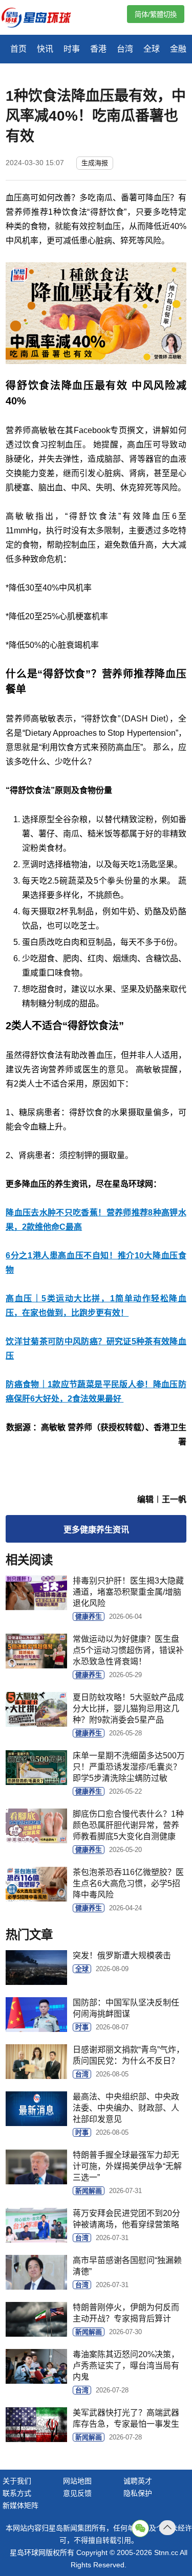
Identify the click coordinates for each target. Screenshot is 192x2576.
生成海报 (95, 163)
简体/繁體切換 (156, 15)
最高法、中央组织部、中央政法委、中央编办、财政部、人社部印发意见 (126, 2108)
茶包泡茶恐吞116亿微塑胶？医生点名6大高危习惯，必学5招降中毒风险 (128, 1883)
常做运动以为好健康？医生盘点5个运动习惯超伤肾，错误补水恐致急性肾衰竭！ (128, 1650)
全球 (152, 49)
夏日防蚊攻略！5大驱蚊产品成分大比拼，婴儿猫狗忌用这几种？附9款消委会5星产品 (128, 1709)
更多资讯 (96, 1530)
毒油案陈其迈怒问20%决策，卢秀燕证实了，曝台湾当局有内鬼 (126, 2366)
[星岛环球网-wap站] (42, 19)
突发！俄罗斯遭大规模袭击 (122, 1956)
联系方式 (17, 2493)
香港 (98, 49)
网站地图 (77, 2481)
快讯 (45, 49)
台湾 (125, 49)
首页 (18, 49)
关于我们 (17, 2481)
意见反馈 (77, 2493)
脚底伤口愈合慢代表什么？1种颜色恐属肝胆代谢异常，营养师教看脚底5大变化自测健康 (128, 1825)
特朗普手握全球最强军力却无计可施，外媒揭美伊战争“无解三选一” (127, 2166)
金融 (178, 49)
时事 (72, 49)
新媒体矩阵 (20, 2505)
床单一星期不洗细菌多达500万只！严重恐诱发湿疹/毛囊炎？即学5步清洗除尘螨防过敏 (129, 1767)
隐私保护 (138, 2493)
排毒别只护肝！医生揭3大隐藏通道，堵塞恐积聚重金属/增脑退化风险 (128, 1592)
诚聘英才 (138, 2481)
